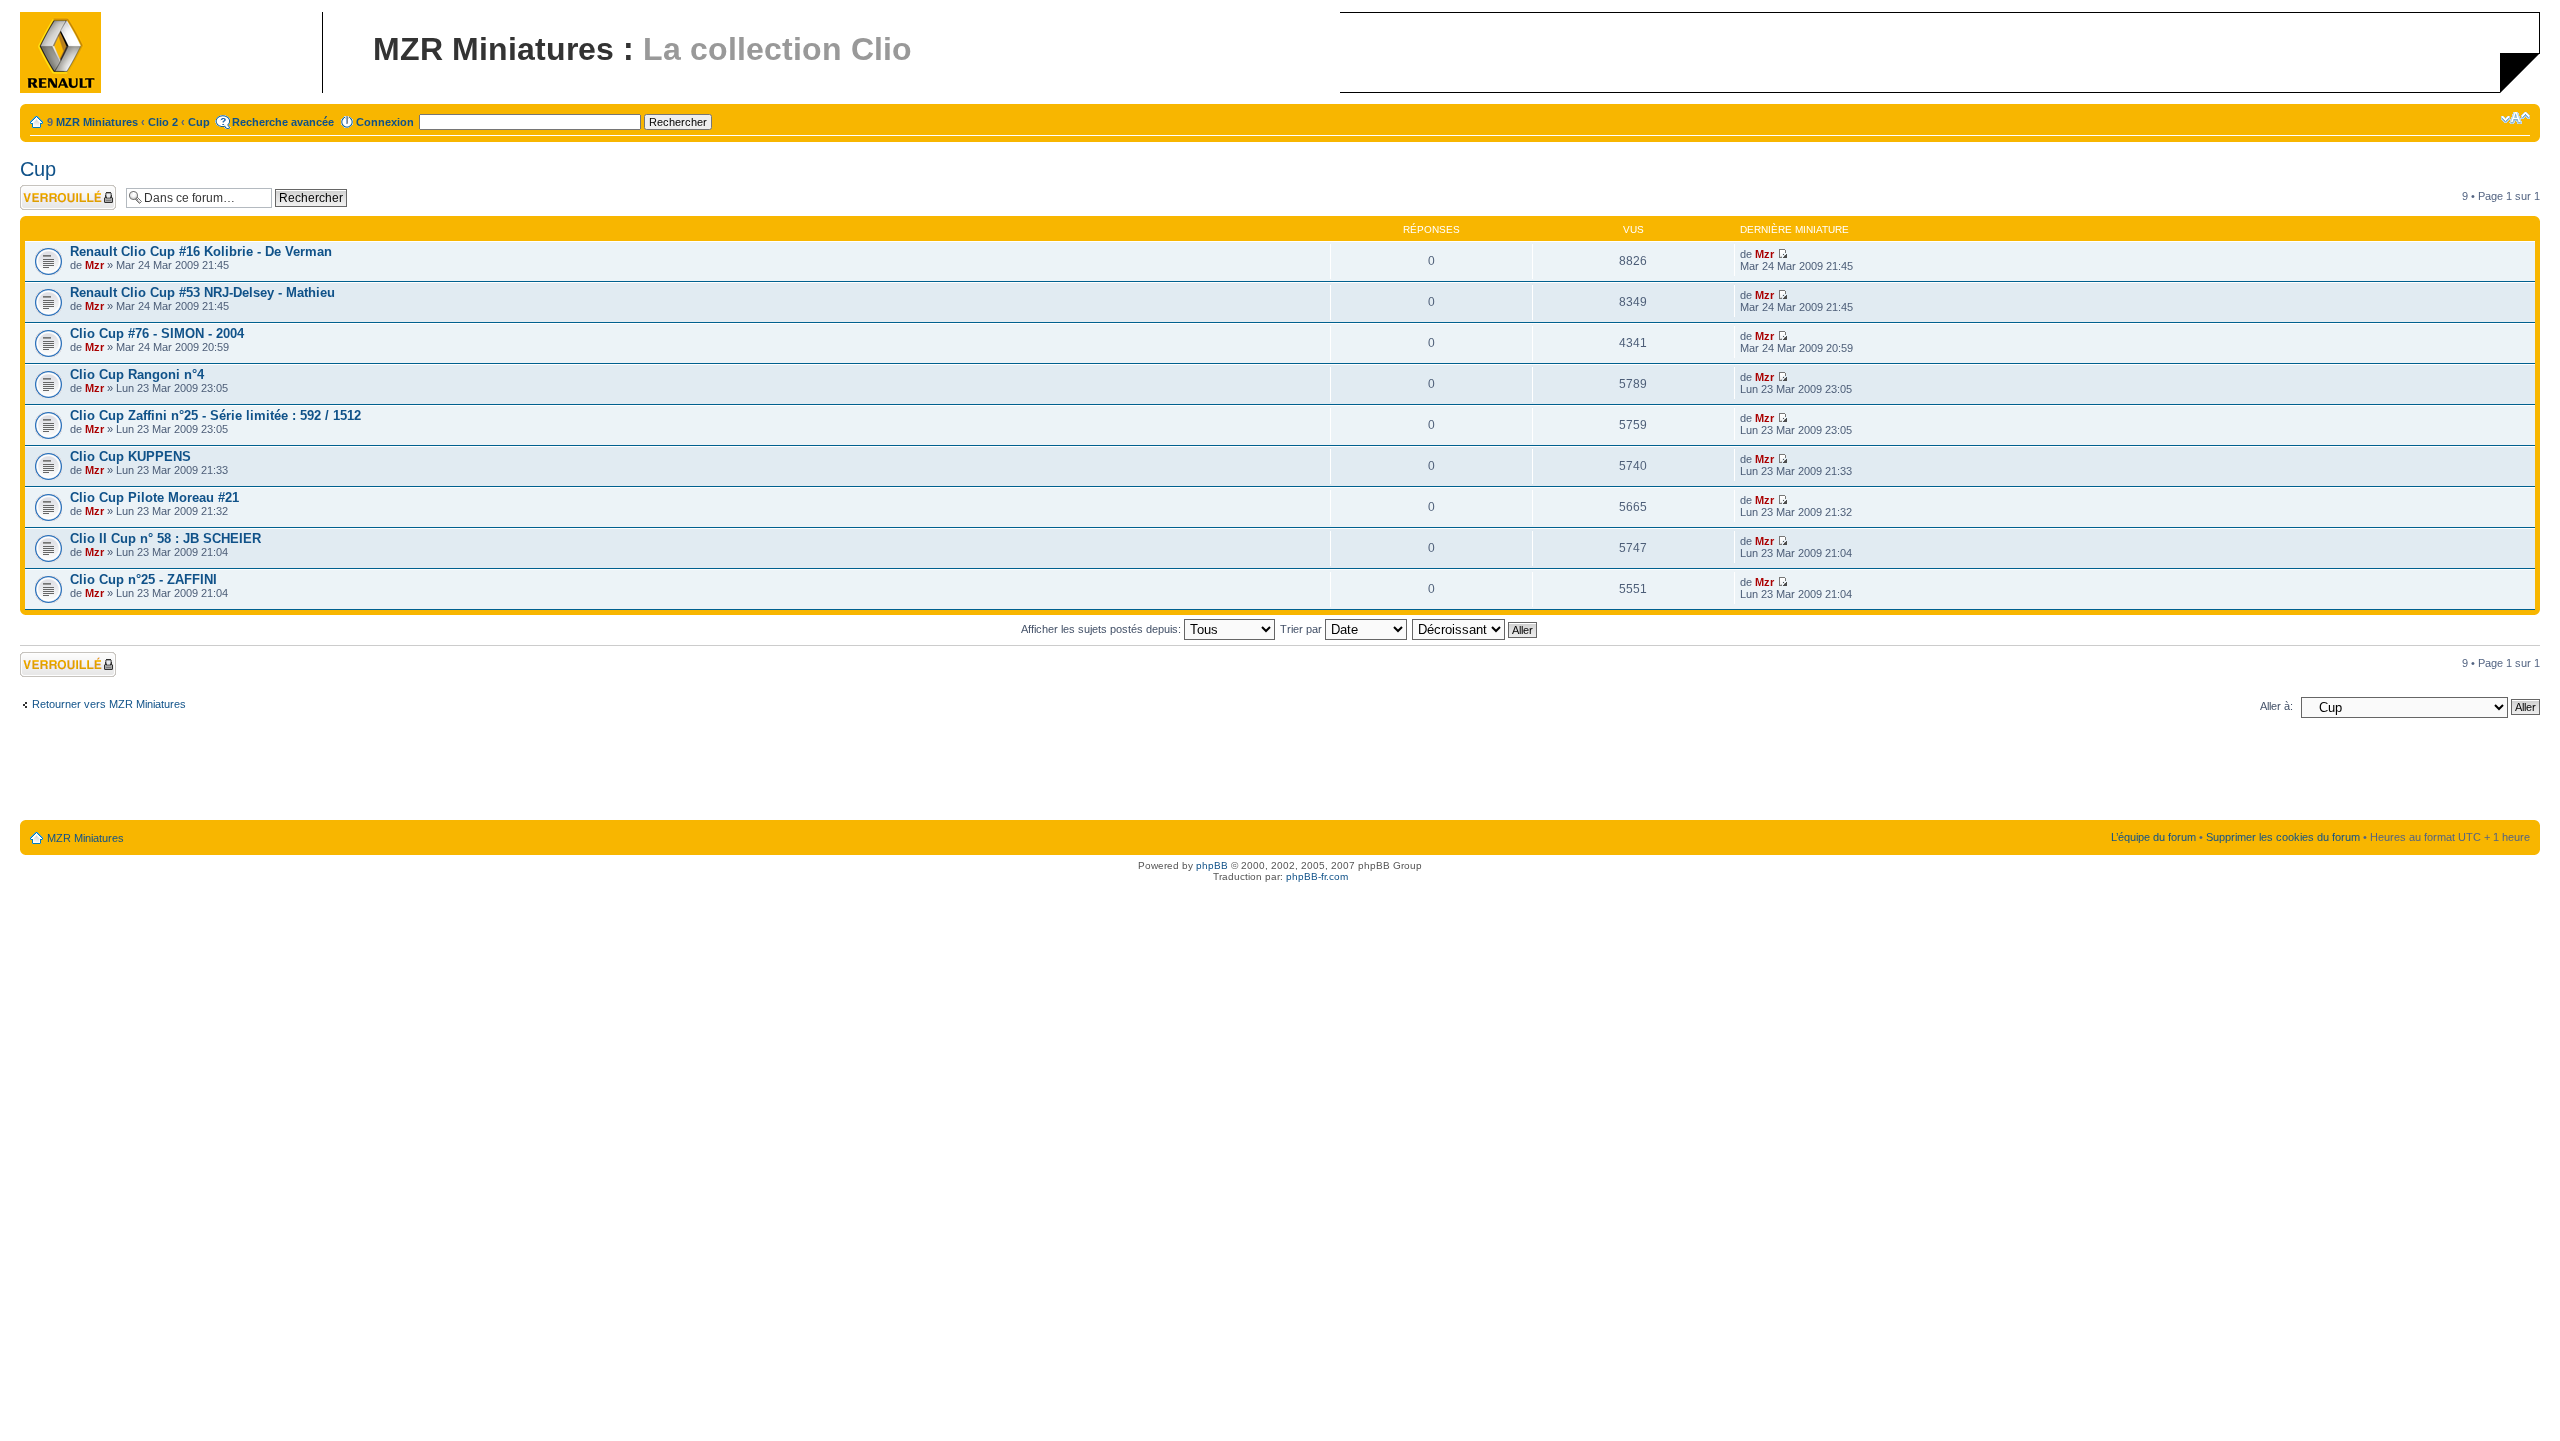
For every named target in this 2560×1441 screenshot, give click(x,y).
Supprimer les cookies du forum (2283, 837)
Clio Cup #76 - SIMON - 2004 (157, 333)
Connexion (385, 122)
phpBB (1212, 865)
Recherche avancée (283, 122)
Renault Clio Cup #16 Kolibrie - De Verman (201, 251)
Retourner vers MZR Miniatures (109, 704)
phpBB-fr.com (1317, 876)
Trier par (1302, 629)
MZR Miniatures (97, 122)
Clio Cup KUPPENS (130, 456)
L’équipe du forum (2153, 837)
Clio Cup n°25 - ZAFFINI (143, 579)
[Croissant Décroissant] (1475, 629)
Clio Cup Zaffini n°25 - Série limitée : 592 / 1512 (215, 415)
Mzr (94, 265)
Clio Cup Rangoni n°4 (137, 374)
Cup (199, 122)
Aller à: (2276, 706)
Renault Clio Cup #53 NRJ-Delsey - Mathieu (202, 292)
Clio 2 (163, 122)
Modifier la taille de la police (2515, 118)
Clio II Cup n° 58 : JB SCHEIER (165, 538)
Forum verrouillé (59, 191)
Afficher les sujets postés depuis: (1102, 629)
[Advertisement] (1280, 773)
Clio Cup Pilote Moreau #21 (154, 497)
